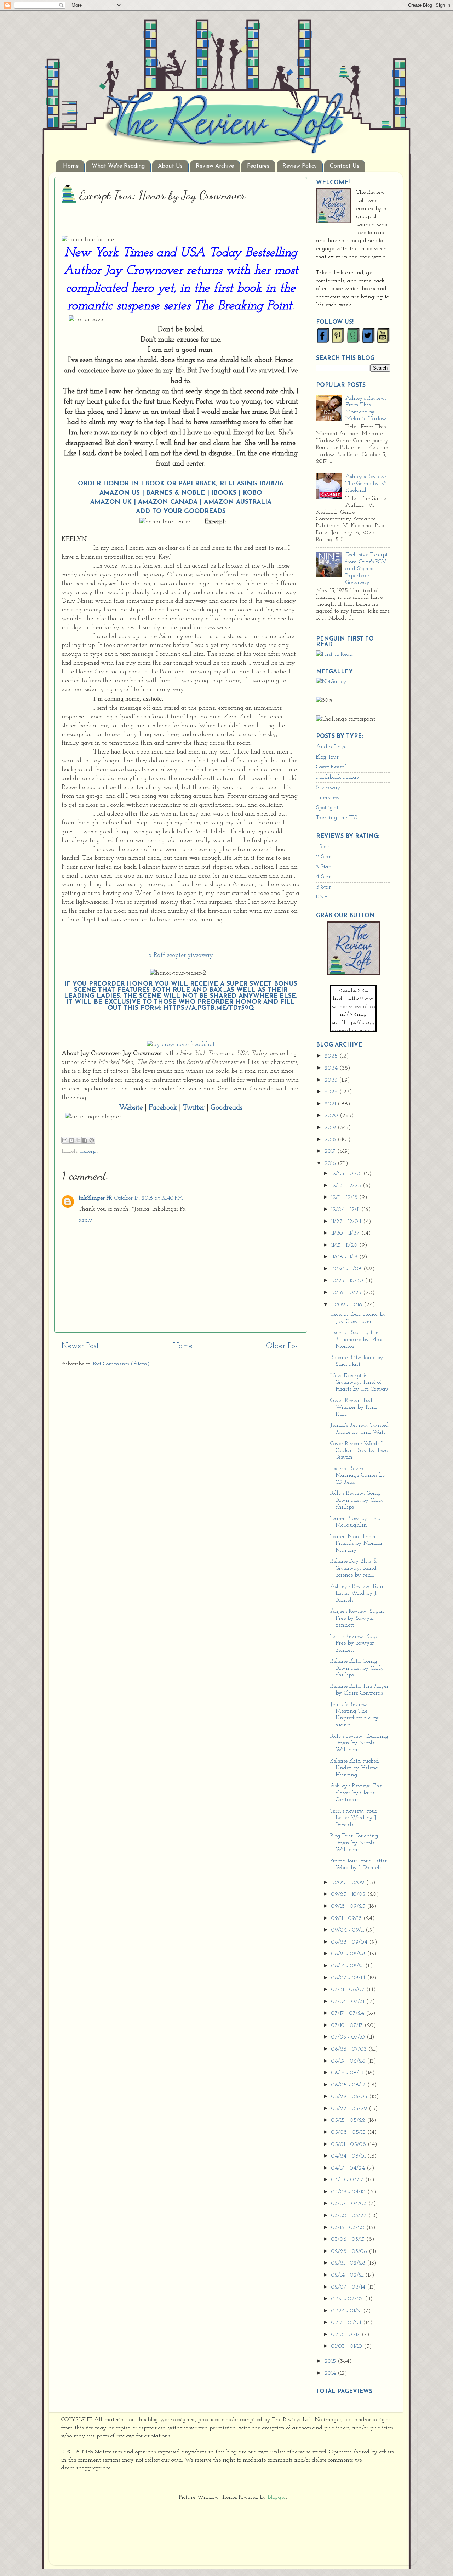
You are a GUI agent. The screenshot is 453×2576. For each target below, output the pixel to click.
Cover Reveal (331, 767)
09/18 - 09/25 (349, 1906)
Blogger (277, 2497)
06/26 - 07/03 (350, 2049)
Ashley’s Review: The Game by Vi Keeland (366, 483)
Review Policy (300, 166)
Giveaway (328, 788)
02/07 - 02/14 (349, 2287)
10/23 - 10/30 (348, 1281)
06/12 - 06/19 (348, 2073)
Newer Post (80, 1346)
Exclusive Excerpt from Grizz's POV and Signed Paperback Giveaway (366, 569)
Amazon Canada (168, 502)
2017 (331, 1151)
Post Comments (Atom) (121, 1364)
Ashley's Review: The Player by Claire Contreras (356, 1793)
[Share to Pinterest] (92, 1140)
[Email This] (65, 1140)
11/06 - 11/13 (345, 1257)
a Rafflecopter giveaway (181, 955)
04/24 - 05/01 (349, 2156)
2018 (331, 1140)
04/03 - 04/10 (349, 2192)
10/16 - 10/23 (347, 1293)
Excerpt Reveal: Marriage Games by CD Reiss (358, 1475)
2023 (332, 1080)
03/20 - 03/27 (350, 2216)
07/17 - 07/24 (349, 2013)
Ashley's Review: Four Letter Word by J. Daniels (357, 1593)
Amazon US (120, 493)
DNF (322, 897)
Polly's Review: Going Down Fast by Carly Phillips (357, 1500)
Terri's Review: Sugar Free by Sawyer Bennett (356, 1643)
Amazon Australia (238, 502)
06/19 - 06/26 (349, 2061)
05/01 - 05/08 (349, 2144)
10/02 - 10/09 (349, 1883)
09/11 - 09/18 (347, 1918)
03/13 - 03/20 (349, 2228)
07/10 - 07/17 (348, 2025)
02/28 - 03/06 (350, 2251)
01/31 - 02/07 (348, 2299)
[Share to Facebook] (85, 1140)
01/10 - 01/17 (346, 2335)
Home (71, 166)
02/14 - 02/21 (348, 2275)
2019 (331, 1128)
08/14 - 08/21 (348, 1966)
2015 (331, 2361)
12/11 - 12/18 (345, 1197)
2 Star (323, 857)
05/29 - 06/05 (350, 2097)
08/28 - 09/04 (350, 1942)
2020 (332, 1116)
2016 (331, 1163)
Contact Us (345, 166)
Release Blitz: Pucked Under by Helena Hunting (355, 1768)
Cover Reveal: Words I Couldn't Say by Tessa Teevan (359, 1451)
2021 (331, 1104)
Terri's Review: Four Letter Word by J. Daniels (354, 1818)
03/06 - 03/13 (349, 2239)
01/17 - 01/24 (347, 2323)
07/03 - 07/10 (349, 2037)
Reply (85, 1220)
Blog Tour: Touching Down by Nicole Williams (354, 1843)
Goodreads (205, 511)
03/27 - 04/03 (350, 2204)
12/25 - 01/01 (347, 1174)
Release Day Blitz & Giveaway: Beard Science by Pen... (354, 1568)
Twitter (194, 1108)
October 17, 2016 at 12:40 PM (149, 1198)
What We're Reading (118, 166)
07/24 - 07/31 (349, 2002)
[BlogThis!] (71, 1140)
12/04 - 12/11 (346, 1210)
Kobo (252, 493)
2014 (331, 2373)
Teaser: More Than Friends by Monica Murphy (356, 1543)
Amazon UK (111, 502)
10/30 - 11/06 (347, 1269)
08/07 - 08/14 (349, 1978)
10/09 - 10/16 (348, 1305)
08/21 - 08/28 (349, 1954)
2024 (332, 1068)
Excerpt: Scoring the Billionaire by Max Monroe (356, 1339)
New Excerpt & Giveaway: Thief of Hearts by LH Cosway (359, 1383)
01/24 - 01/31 (347, 2311)
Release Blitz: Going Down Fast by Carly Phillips (357, 1668)
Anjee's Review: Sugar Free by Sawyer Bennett (357, 1618)
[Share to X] (78, 1140)
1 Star (323, 847)
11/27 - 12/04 (347, 1222)
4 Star (323, 877)
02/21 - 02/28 (349, 2263)
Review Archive (215, 166)
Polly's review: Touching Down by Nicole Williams (359, 1743)
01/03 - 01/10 (348, 2346)
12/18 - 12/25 (347, 1186)
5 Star (323, 887)
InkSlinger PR (95, 1198)
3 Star (323, 867)
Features (258, 166)
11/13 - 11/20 (345, 1245)
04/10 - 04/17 (348, 2180)
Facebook (163, 1108)
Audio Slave (331, 747)
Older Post (283, 1346)
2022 (332, 1092)
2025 (332, 1056)
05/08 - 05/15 (349, 2132)
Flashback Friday (338, 777)
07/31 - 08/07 (349, 1990)
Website (131, 1108)
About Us (170, 166)
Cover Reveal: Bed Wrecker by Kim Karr (354, 1407)
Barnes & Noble (176, 493)
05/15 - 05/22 (349, 2120)
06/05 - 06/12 (349, 2085)
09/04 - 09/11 (348, 1930)
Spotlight (327, 808)
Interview (328, 797)
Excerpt (89, 1151)
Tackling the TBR (337, 818)
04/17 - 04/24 (349, 2168)
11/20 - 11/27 (346, 1233)
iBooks (224, 493)
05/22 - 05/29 (350, 2109)
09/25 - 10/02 (349, 1894)
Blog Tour (327, 757)
